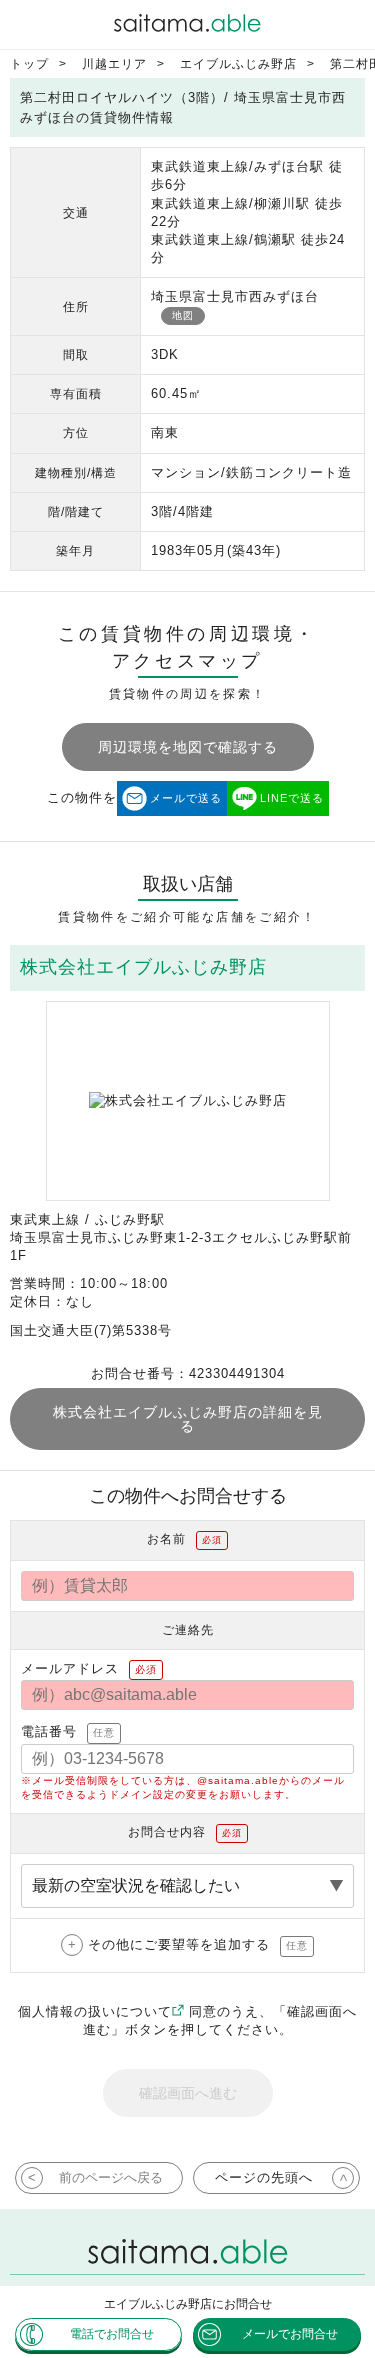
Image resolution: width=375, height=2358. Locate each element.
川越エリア (114, 64)
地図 (183, 315)
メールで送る (186, 798)
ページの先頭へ (264, 2177)
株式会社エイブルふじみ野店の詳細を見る (188, 1419)
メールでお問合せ (290, 2334)
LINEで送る (292, 798)
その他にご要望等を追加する (198, 1944)
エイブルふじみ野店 (238, 64)
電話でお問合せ (112, 2334)
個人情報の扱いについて (95, 2011)
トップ (29, 64)
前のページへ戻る (111, 2177)
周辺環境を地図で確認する (188, 747)
